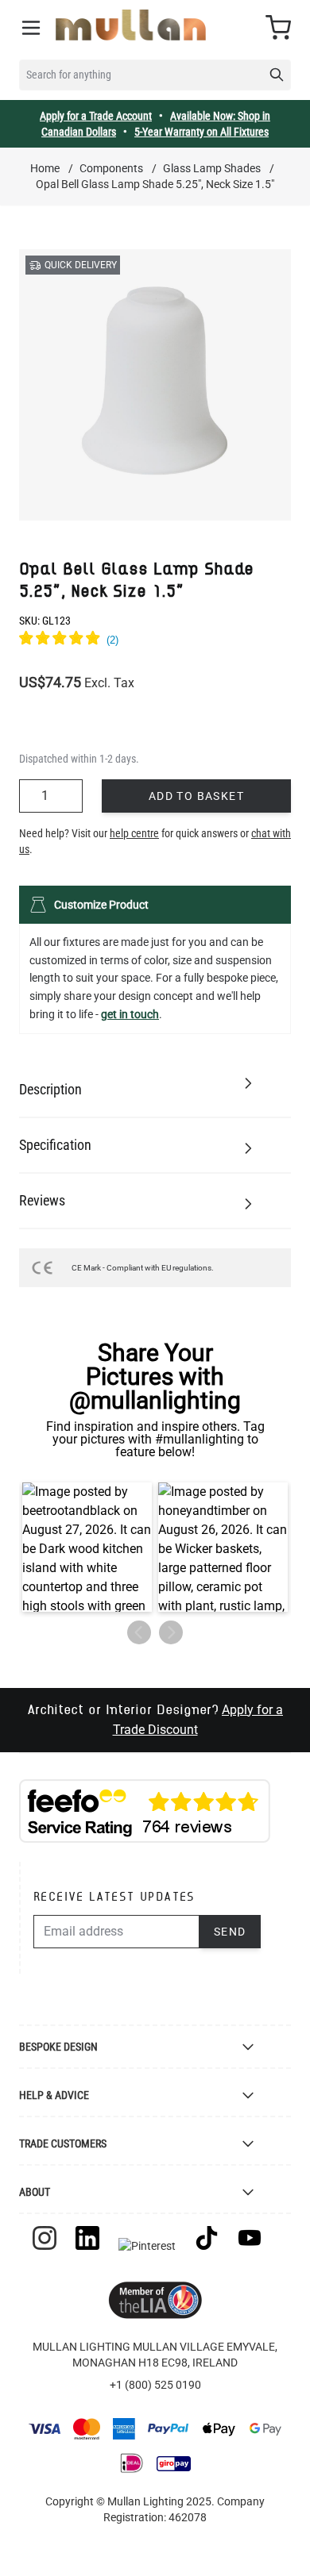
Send (230, 1932)
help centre (134, 833)
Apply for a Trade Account (96, 116)
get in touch (130, 1014)
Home (45, 168)
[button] (87, 1547)
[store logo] (131, 25)
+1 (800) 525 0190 (155, 2385)
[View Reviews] (155, 640)
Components (111, 168)
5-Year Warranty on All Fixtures (201, 132)
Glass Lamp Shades (212, 168)
